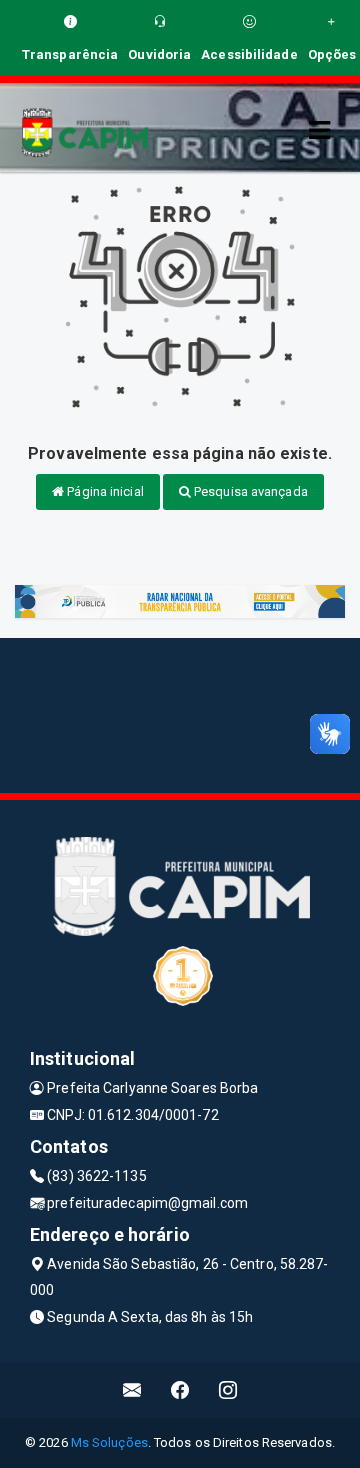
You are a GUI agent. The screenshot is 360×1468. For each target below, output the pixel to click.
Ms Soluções (109, 1442)
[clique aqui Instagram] (228, 1390)
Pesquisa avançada (249, 491)
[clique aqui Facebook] (180, 1390)
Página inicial (104, 491)
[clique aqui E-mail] (132, 1390)
